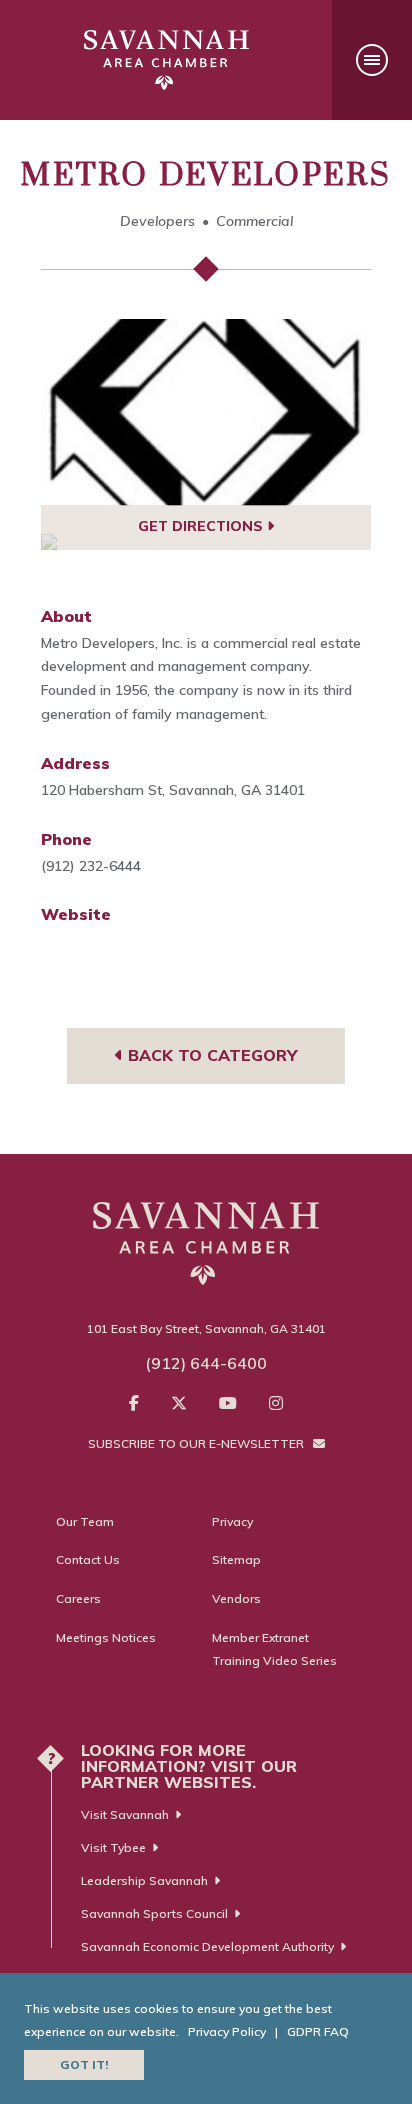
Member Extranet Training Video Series (274, 1649)
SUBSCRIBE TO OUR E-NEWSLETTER (197, 1443)
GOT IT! (84, 2064)
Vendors (236, 1598)
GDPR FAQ (318, 2031)
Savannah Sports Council (154, 1913)
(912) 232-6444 (91, 866)
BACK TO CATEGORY (210, 1055)
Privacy (232, 1521)
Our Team (85, 1521)
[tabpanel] (206, 412)
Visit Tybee (113, 1847)
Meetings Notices (106, 1637)
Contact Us (88, 1559)
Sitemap (236, 1559)
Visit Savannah (125, 1814)
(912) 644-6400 (206, 1363)
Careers (78, 1598)
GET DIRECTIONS (202, 526)
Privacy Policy (227, 2031)
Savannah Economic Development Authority (207, 1946)
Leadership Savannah (144, 1880)
